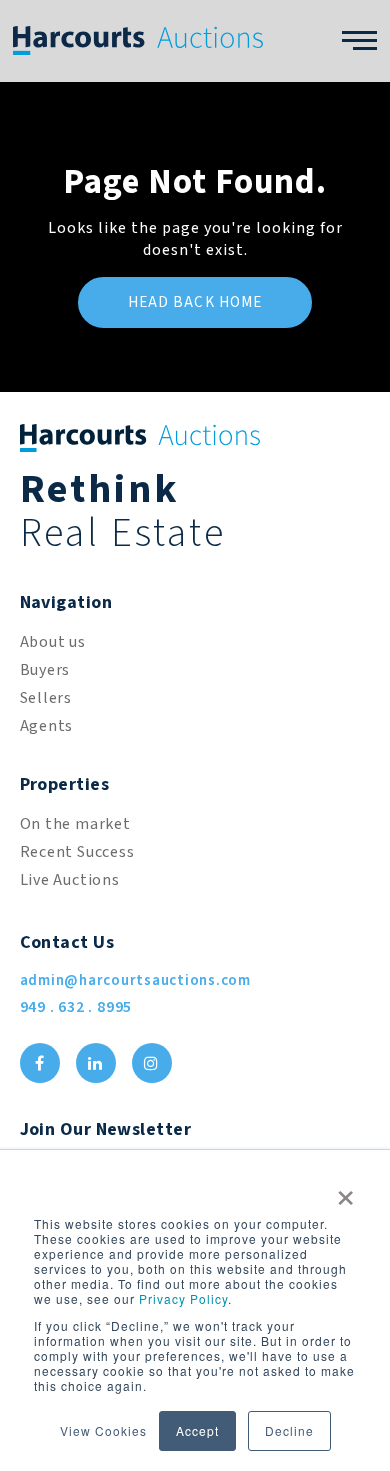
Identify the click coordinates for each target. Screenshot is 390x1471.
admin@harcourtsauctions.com (135, 980)
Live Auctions (70, 880)
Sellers (46, 698)
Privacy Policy (183, 1298)
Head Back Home (195, 302)
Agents (47, 726)
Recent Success (77, 852)
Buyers (45, 670)
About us (53, 642)
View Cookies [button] (103, 1430)
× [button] (346, 1191)
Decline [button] (289, 1430)
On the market (75, 824)
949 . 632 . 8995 (76, 1007)
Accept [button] (197, 1430)
